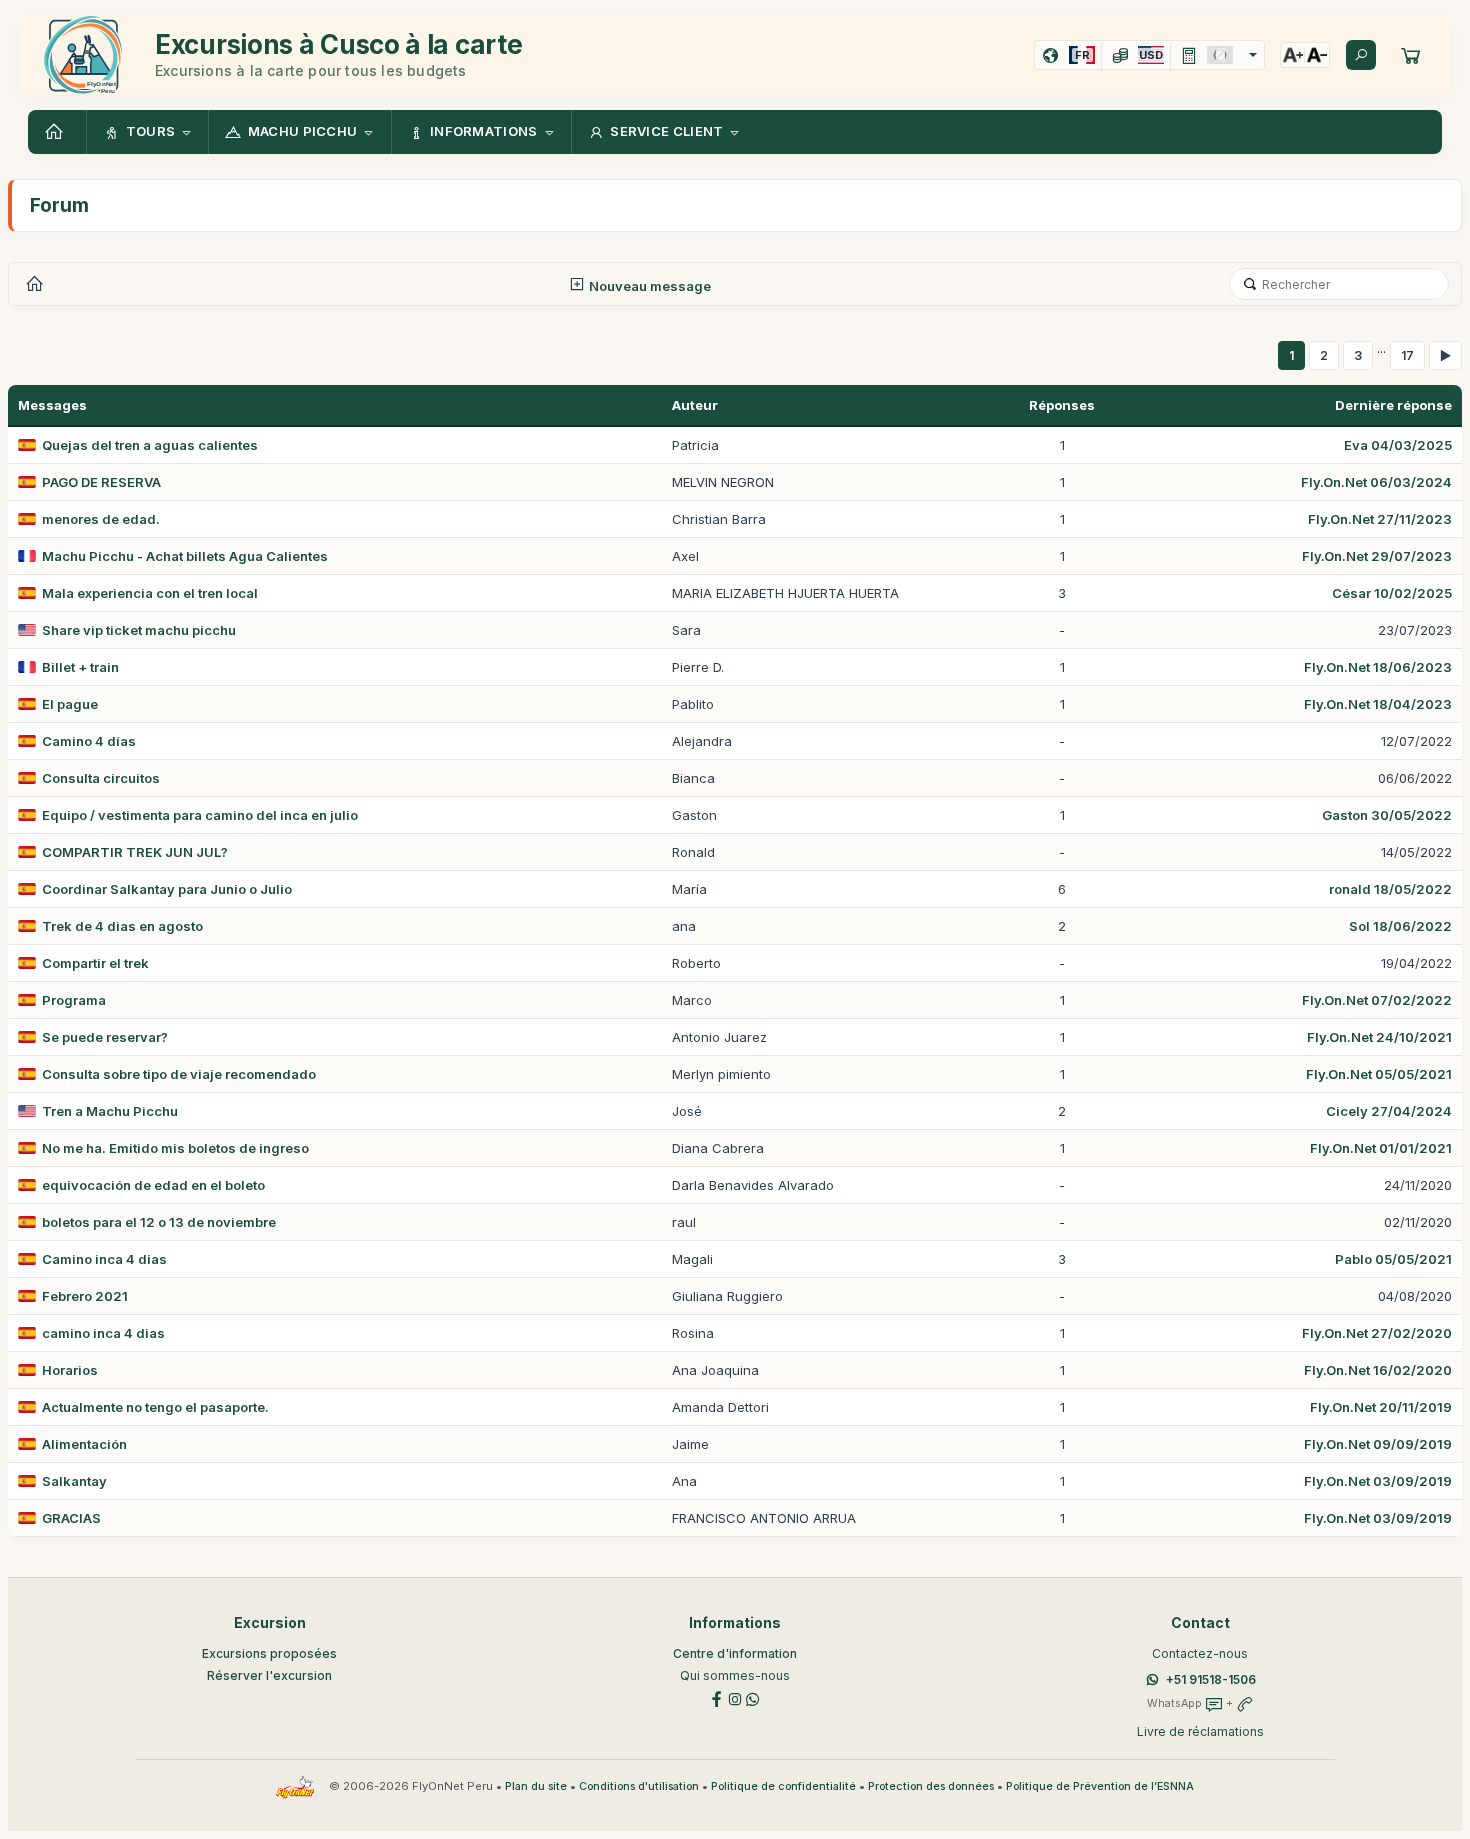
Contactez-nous (1200, 1653)
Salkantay (74, 1481)
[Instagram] (735, 1697)
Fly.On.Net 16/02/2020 (1378, 1370)
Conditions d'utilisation (639, 1786)
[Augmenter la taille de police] (1293, 55)
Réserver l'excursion (269, 1675)
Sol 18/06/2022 (1400, 926)
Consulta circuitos (101, 778)
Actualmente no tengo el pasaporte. (155, 1407)
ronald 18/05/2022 (1390, 889)
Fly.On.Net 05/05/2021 (1379, 1074)
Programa (74, 1000)
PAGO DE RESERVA (101, 482)
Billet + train (80, 667)
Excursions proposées (269, 1653)
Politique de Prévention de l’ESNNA (1100, 1786)
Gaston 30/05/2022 (1387, 815)
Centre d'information (735, 1653)
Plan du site (536, 1786)
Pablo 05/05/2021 (1393, 1259)
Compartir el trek (95, 963)
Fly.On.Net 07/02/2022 (1377, 1000)
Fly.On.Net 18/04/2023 (1378, 704)
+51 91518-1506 (1211, 1679)
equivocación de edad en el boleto (153, 1185)
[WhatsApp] (753, 1697)
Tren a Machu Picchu (110, 1111)
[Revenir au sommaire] (57, 132)
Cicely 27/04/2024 (1389, 1111)
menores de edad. (101, 519)
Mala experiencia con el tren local (150, 593)
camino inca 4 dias (103, 1333)
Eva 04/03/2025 (1398, 445)
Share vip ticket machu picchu (139, 630)
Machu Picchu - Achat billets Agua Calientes (185, 556)
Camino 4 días (89, 741)
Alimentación (84, 1444)
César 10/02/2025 (1392, 593)
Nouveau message (648, 286)
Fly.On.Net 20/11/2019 (1381, 1407)
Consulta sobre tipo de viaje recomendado (179, 1074)
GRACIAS (71, 1518)
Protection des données (931, 1786)
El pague (70, 704)
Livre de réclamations (1200, 1731)
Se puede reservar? (105, 1037)
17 (1407, 355)
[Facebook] (717, 1697)
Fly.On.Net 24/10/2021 (1379, 1037)
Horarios (70, 1370)
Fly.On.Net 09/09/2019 (1378, 1444)
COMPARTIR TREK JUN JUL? (135, 852)
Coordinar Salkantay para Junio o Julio (167, 889)
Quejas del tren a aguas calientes (150, 445)
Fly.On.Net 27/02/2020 (1377, 1333)
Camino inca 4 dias (104, 1259)
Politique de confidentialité (783, 1786)
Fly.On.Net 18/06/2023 (1378, 667)
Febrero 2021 (85, 1296)
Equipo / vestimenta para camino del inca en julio (200, 815)
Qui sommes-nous (735, 1675)
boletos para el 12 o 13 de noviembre (159, 1222)
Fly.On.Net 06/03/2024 (1376, 482)
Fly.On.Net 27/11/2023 (1380, 519)
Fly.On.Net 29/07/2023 (1377, 556)
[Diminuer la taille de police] (1317, 55)
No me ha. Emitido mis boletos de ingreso (175, 1148)
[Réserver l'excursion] (1411, 55)
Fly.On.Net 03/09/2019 (1378, 1481)
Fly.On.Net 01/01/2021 (1381, 1148)
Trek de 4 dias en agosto (122, 926)
